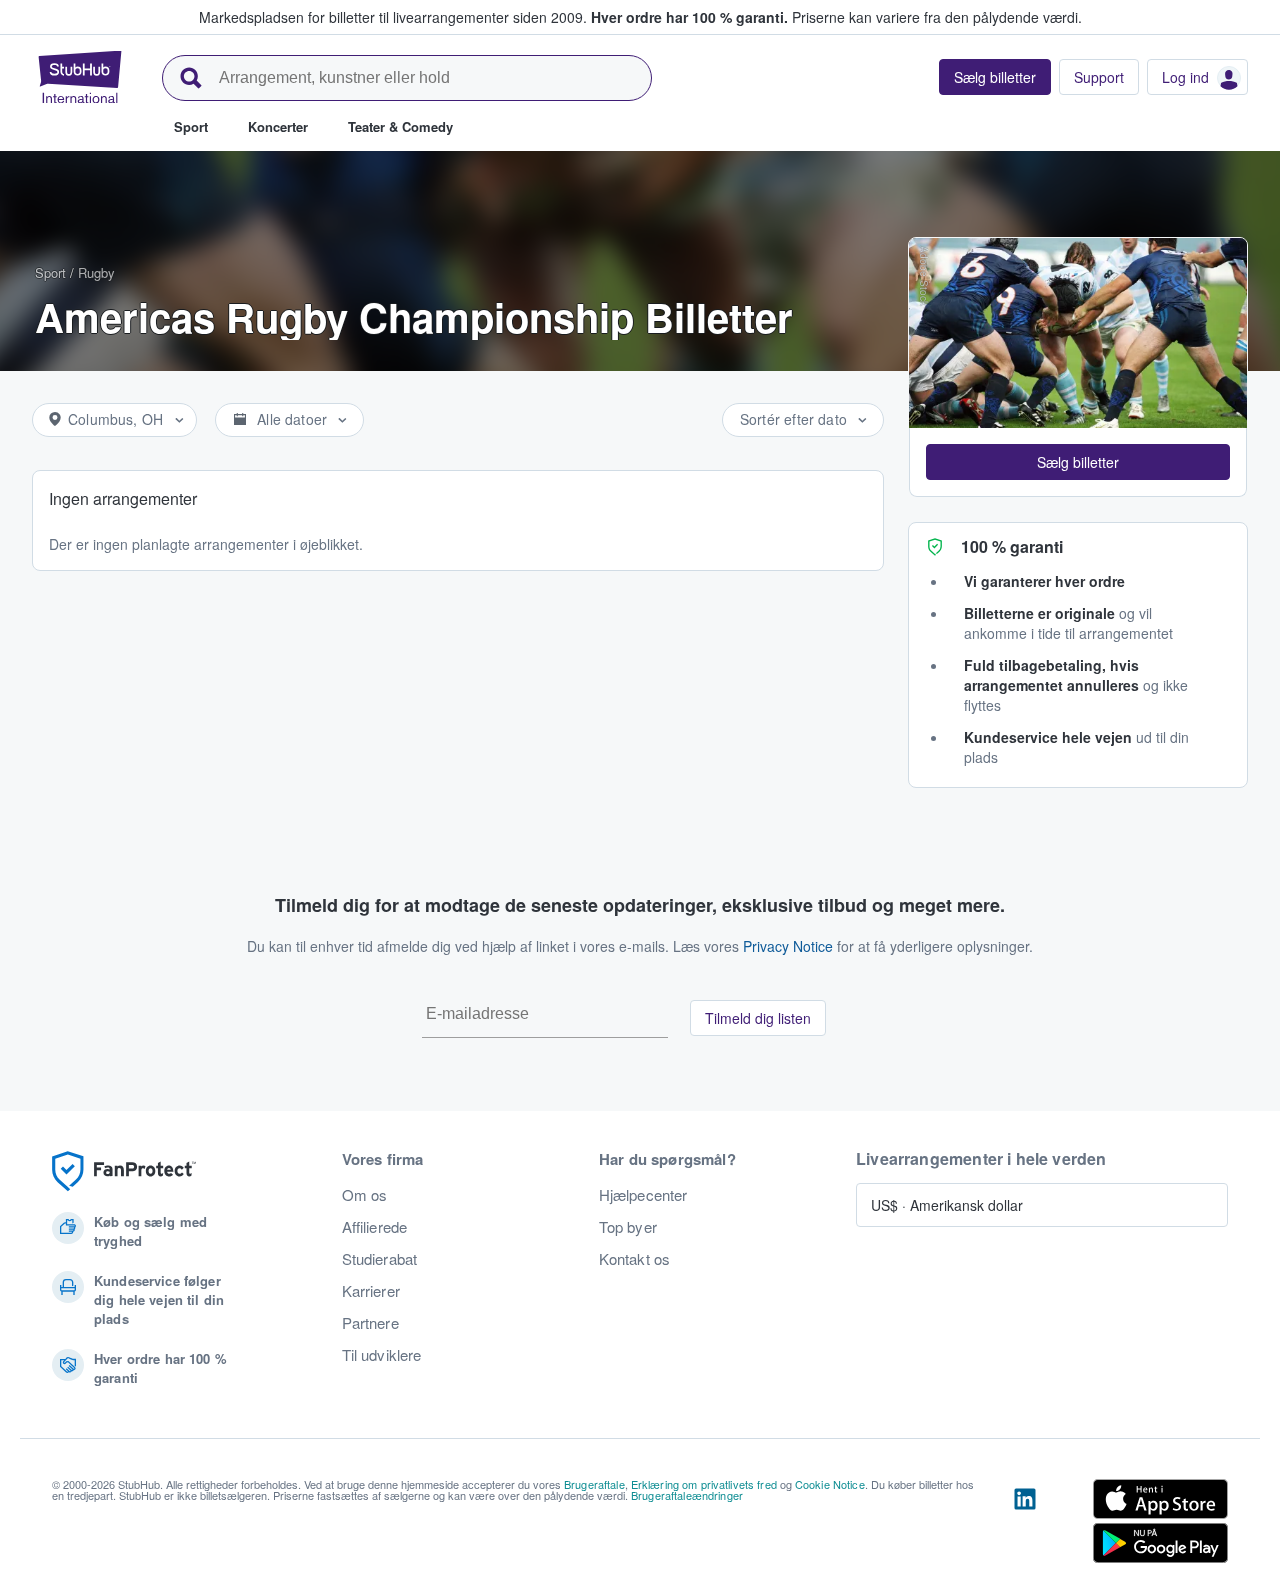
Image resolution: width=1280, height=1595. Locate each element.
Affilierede (375, 1227)
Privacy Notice (788, 946)
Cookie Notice (830, 1484)
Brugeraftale (594, 1484)
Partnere (370, 1323)
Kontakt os (634, 1259)
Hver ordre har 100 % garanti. (689, 17)
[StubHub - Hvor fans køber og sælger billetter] (80, 77)
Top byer (628, 1227)
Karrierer (371, 1291)
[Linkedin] (1025, 1525)
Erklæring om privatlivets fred (704, 1484)
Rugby (96, 272)
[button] (1078, 462)
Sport (50, 272)
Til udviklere (382, 1355)
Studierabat (380, 1259)
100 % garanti (1012, 546)
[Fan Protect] (124, 1171)
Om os (365, 1195)
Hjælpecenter (643, 1195)
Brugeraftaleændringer (687, 1495)
